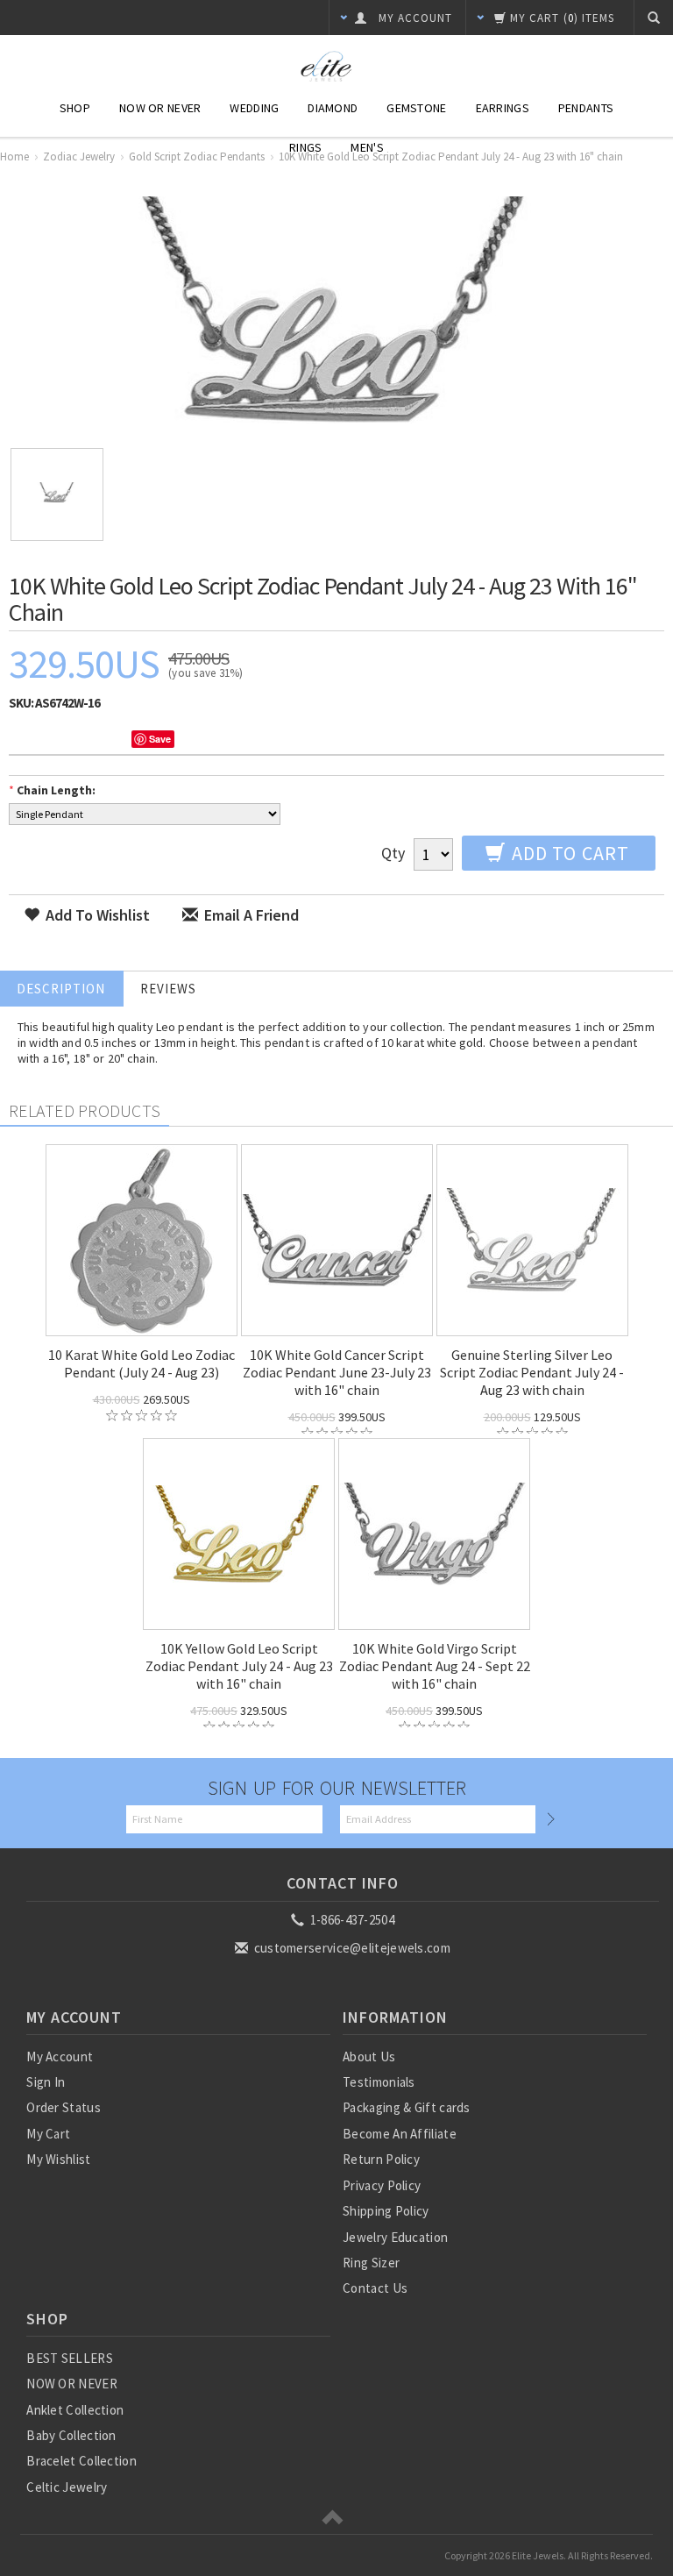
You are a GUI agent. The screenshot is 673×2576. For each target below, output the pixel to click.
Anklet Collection (75, 2410)
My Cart (48, 2134)
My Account (60, 2057)
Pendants (586, 108)
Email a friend (250, 915)
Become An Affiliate (400, 2134)
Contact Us (375, 2288)
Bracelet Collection (81, 2461)
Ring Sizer (371, 2263)
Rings (305, 147)
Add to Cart (568, 853)
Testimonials (379, 2082)
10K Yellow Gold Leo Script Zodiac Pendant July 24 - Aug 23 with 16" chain (239, 1666)
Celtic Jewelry (67, 2487)
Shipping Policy (386, 2211)
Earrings (503, 108)
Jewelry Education (395, 2237)
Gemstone (416, 108)
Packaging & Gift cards (407, 2107)
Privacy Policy (382, 2185)
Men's (367, 147)
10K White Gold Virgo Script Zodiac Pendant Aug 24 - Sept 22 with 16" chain (435, 1666)
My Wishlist (58, 2159)
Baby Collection (71, 2435)
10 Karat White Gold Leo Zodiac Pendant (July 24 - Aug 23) (142, 1363)
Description (61, 989)
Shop (75, 108)
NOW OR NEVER (72, 2384)
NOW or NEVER (160, 108)
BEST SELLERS (70, 2358)
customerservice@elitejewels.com (351, 1948)
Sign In (46, 2082)
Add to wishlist (96, 915)
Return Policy (381, 2159)
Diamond (333, 108)
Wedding (254, 108)
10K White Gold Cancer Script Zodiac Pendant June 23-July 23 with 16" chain (337, 1372)
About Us (369, 2057)
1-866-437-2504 (351, 1920)
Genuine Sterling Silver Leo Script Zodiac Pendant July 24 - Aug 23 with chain (532, 1372)
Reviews (168, 989)
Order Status (64, 2107)
